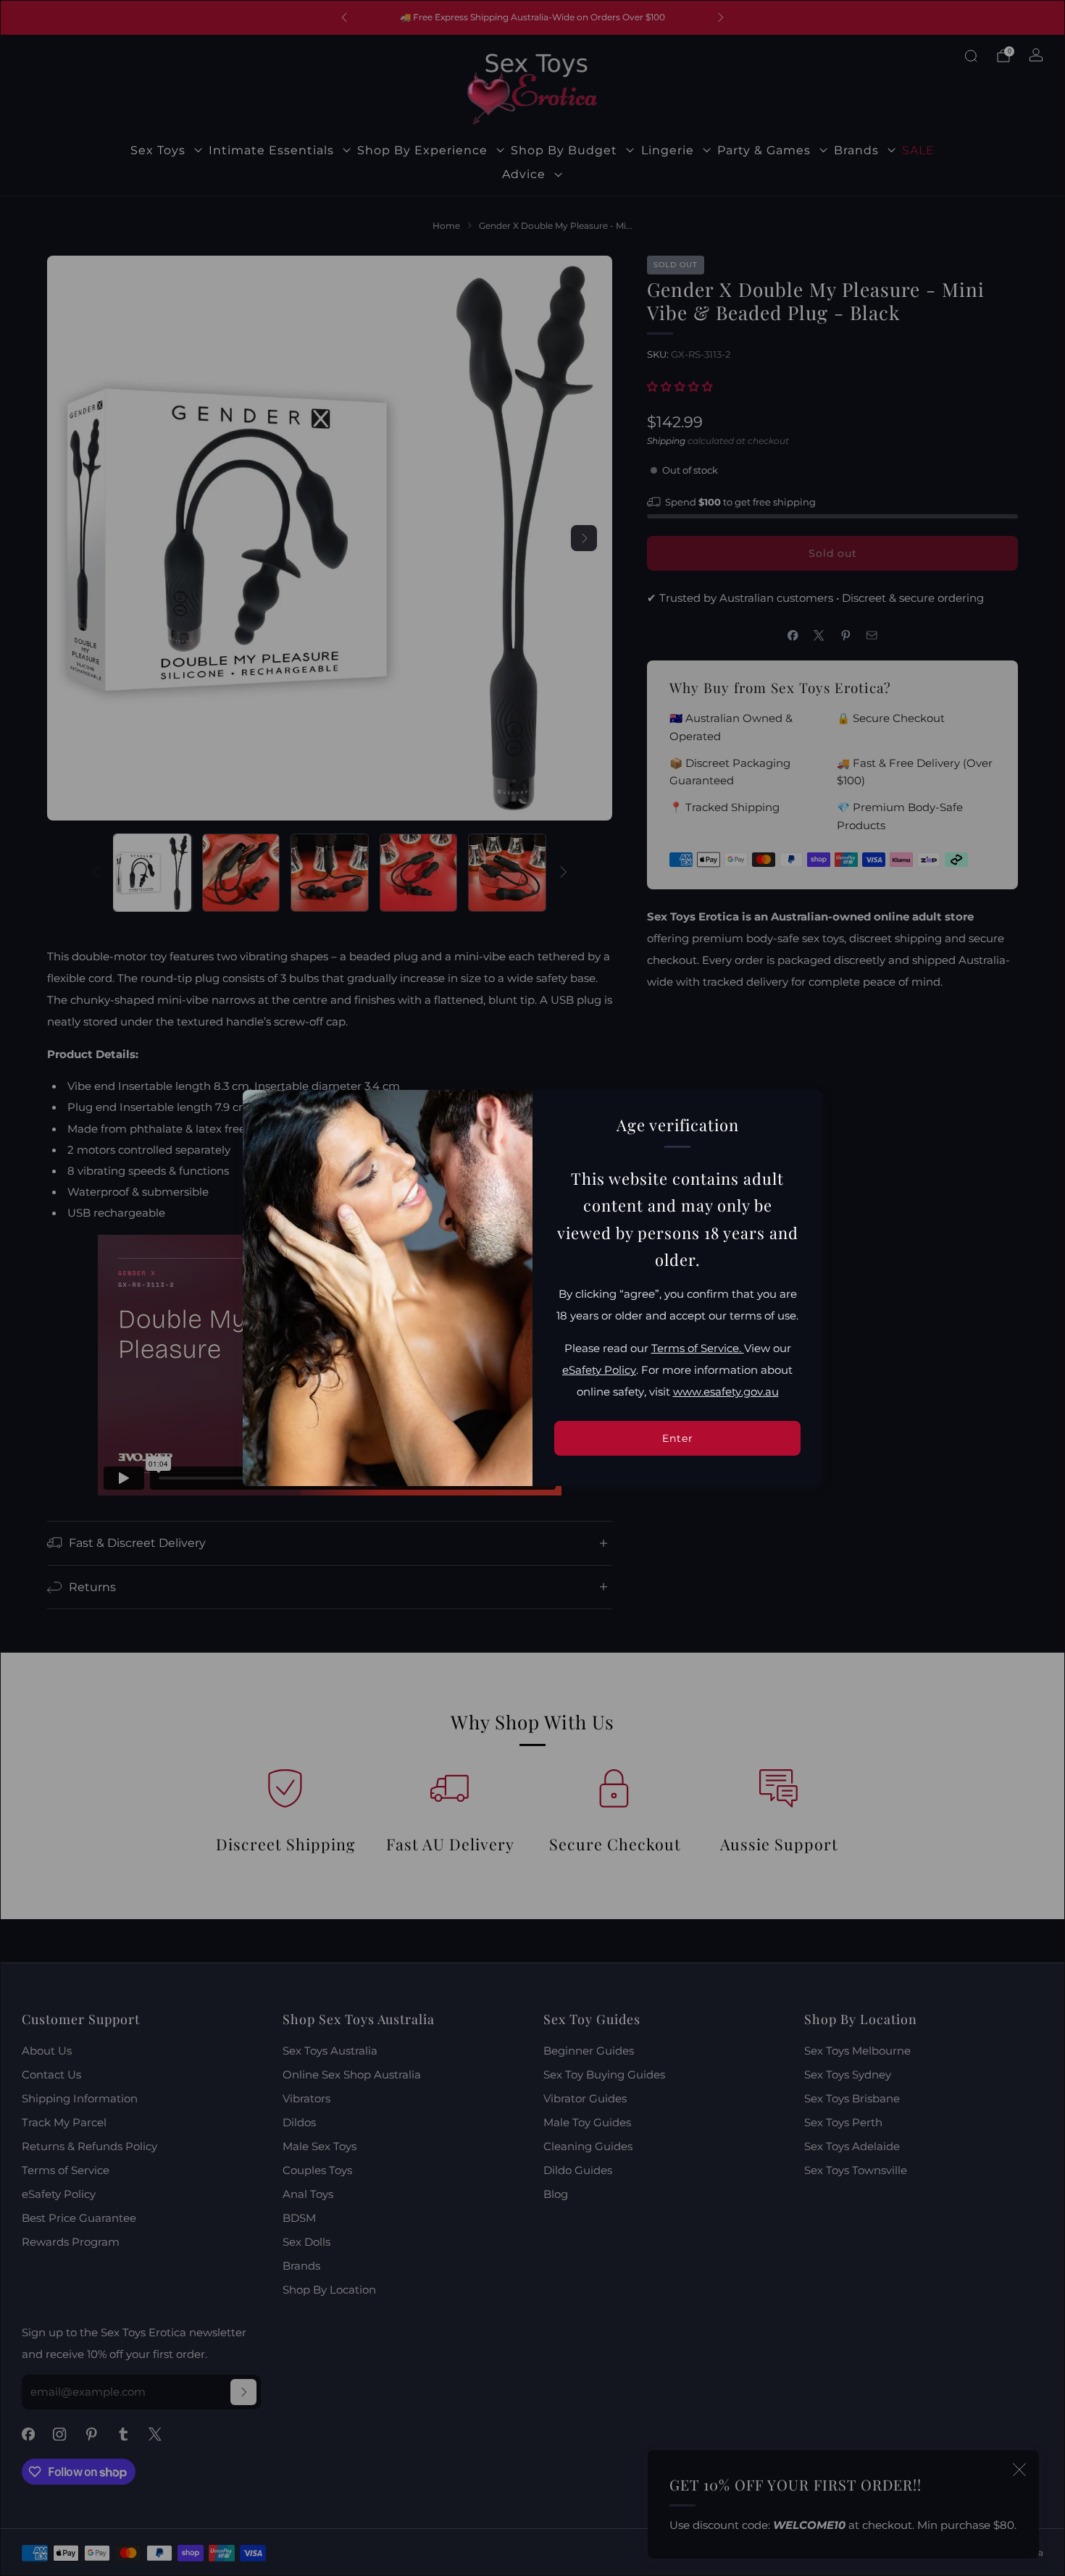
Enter (678, 1438)
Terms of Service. (698, 1348)
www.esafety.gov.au (726, 1392)
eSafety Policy (599, 1370)
